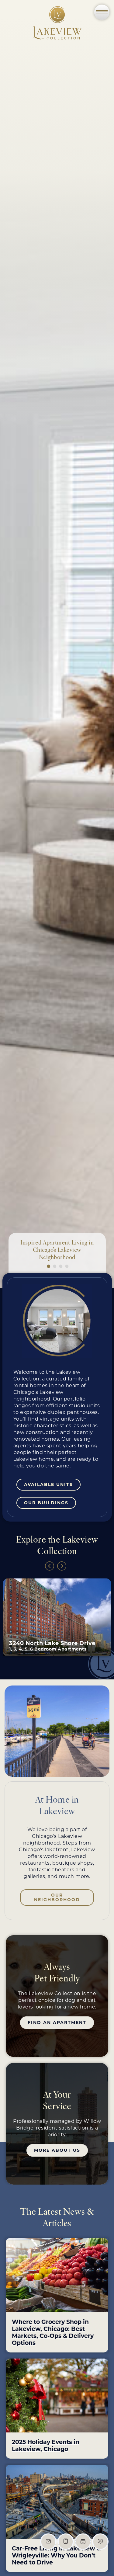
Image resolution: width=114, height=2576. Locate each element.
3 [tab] (60, 1265)
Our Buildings (46, 1503)
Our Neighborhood (57, 1897)
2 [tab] (54, 1265)
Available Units (48, 1484)
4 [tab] (66, 1265)
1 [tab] (48, 1265)
